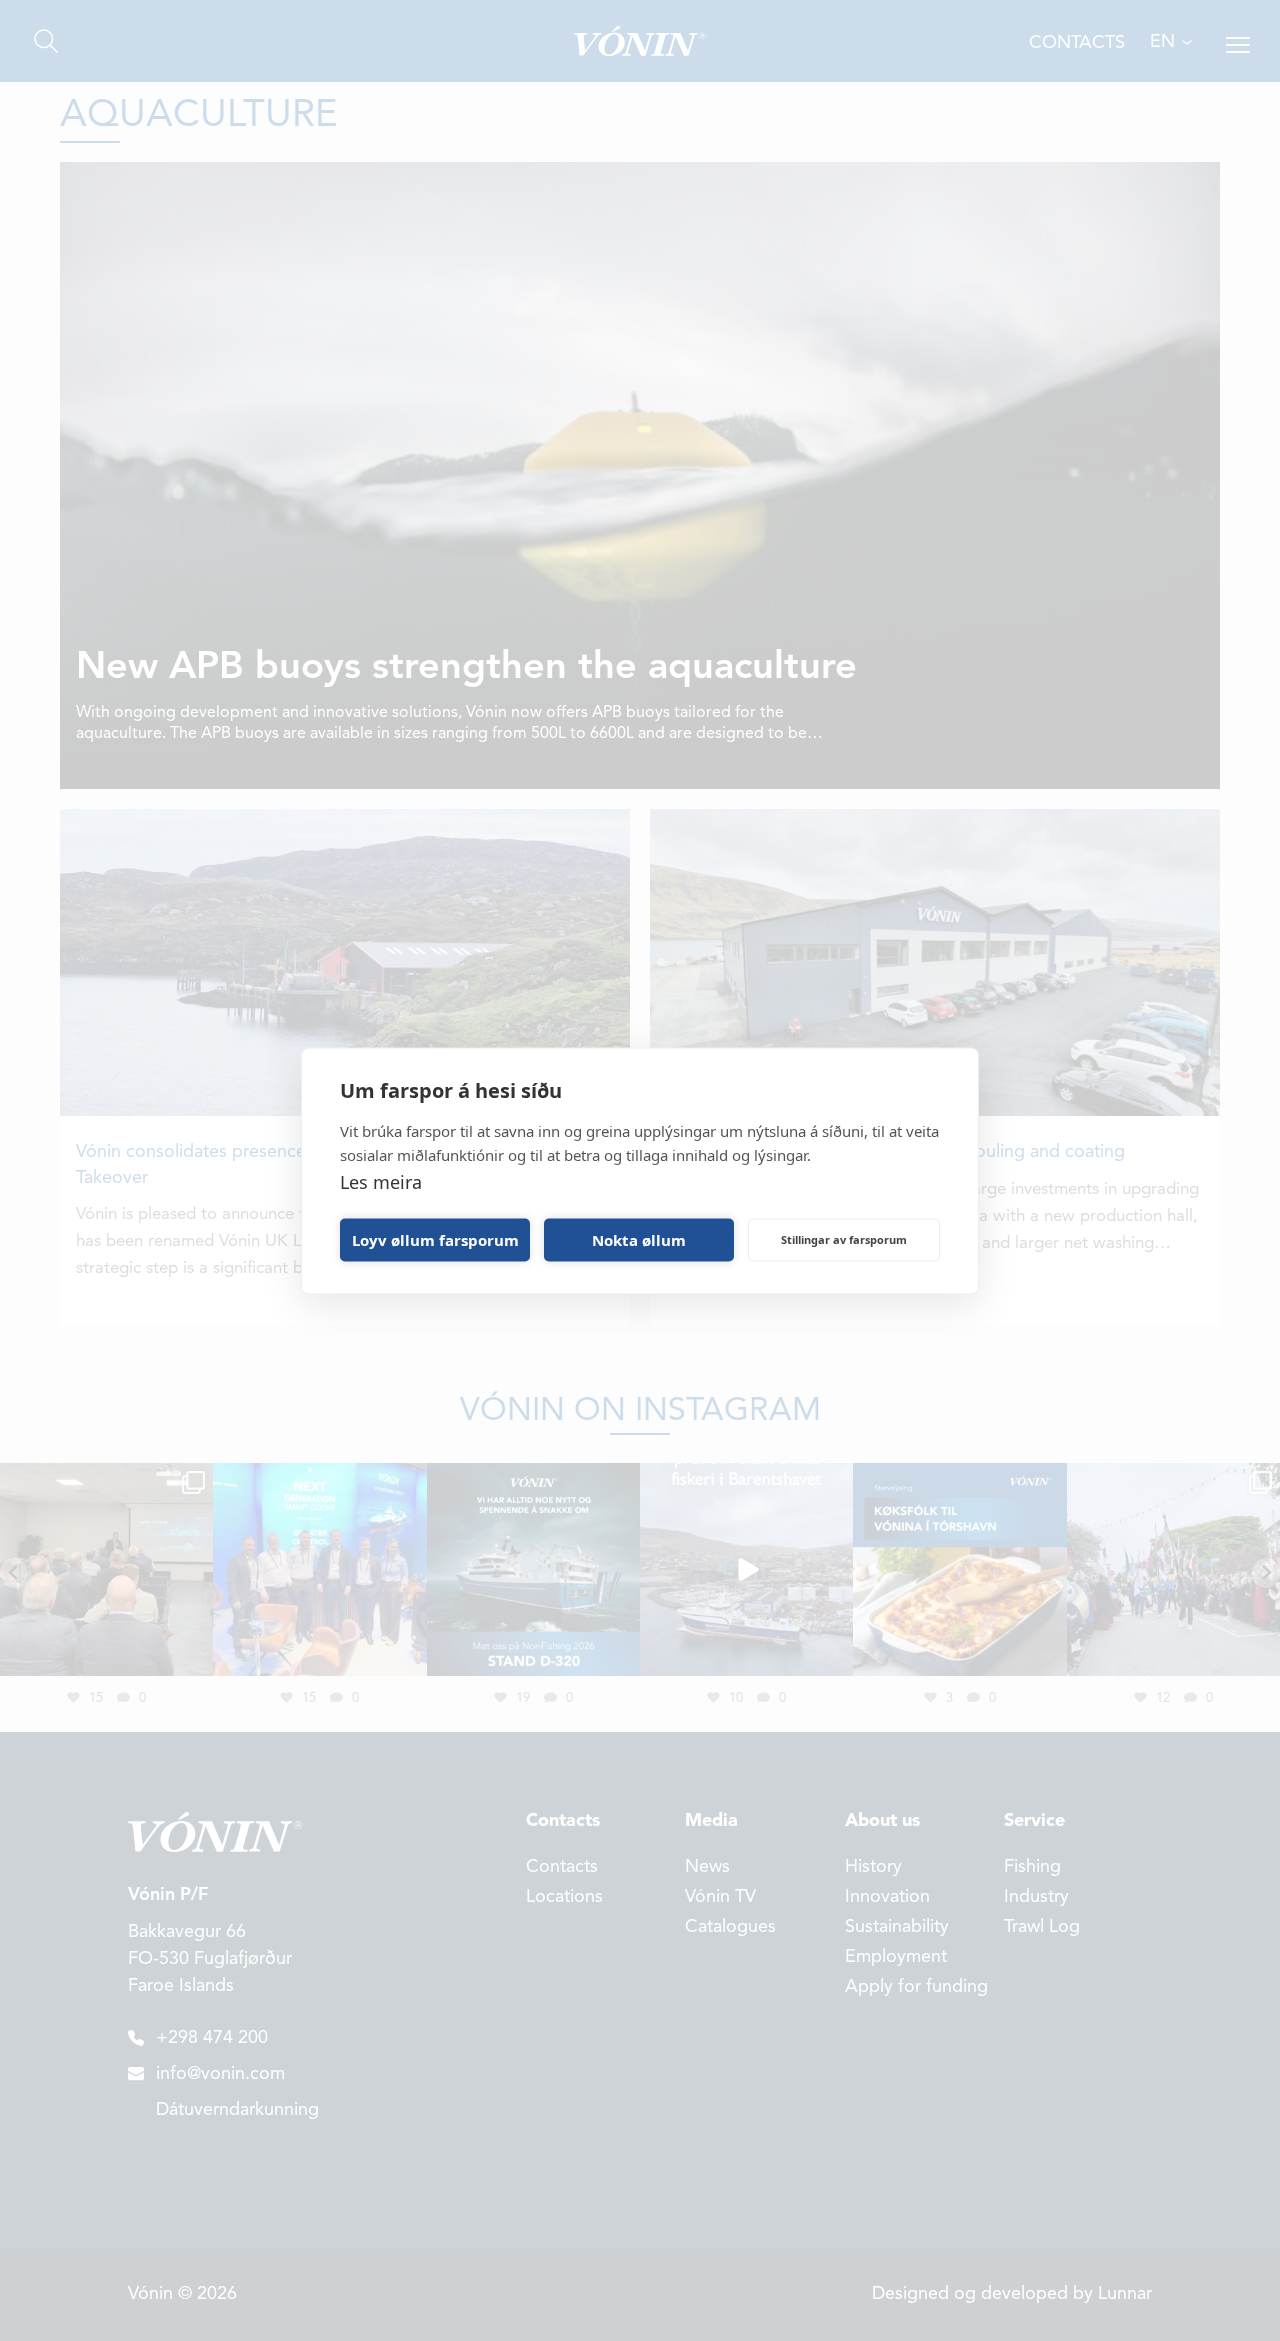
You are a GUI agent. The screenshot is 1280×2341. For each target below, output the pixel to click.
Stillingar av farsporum (844, 1239)
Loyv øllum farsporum (435, 1240)
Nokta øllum (639, 1240)
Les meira (381, 1181)
